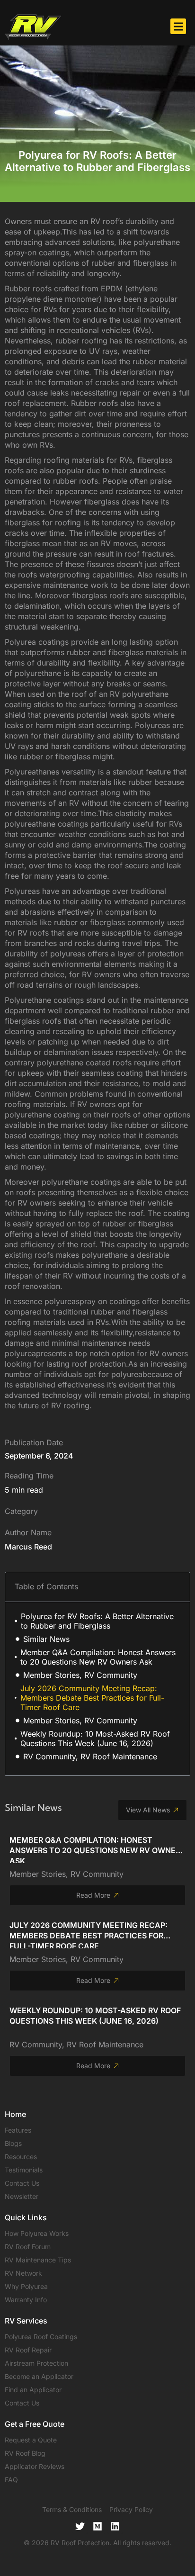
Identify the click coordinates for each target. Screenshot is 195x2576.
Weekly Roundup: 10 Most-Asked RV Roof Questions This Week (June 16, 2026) (95, 1738)
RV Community (97, 1874)
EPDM (112, 288)
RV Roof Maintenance (105, 2045)
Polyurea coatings (37, 642)
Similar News (46, 1639)
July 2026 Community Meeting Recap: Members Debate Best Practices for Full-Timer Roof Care (92, 1698)
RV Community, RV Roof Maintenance (90, 1756)
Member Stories (38, 1874)
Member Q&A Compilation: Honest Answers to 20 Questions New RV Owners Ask (98, 1657)
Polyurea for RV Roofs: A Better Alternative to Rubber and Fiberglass (97, 1621)
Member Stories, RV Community (80, 1675)
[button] (178, 26)
